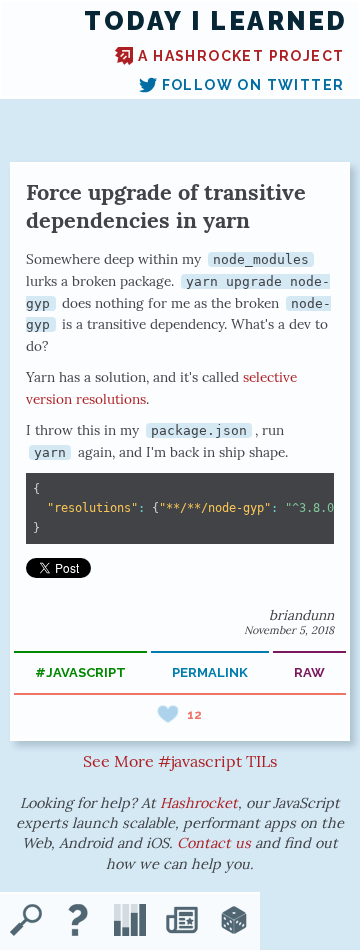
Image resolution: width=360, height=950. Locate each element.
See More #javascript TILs (180, 761)
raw (309, 672)
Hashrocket (199, 803)
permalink (210, 672)
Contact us (214, 843)
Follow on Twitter (253, 85)
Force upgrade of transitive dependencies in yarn (166, 206)
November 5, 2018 (289, 630)
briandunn (301, 615)
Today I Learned (216, 21)
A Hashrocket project (241, 56)
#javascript (80, 672)
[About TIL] (78, 922)
